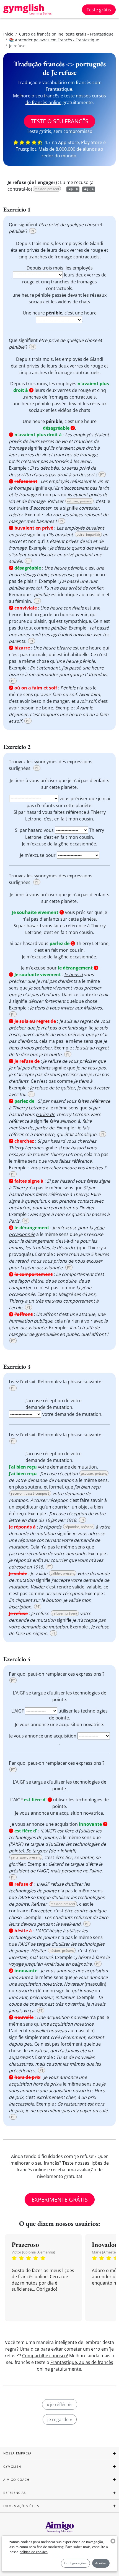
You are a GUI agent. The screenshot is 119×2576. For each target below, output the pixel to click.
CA (92, 189)
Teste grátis (99, 10)
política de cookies (33, 2552)
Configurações (75, 2563)
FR (76, 189)
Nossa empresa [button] (17, 2453)
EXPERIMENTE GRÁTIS (60, 2199)
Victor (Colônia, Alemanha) (33, 2252)
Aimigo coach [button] (16, 2480)
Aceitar (101, 2563)
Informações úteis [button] (21, 2506)
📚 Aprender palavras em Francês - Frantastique (54, 40)
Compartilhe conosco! (45, 2356)
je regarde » (60, 2419)
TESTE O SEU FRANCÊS (59, 121)
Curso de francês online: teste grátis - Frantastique (66, 34)
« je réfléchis (60, 2404)
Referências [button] (15, 2493)
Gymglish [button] (12, 2467)
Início (8, 34)
